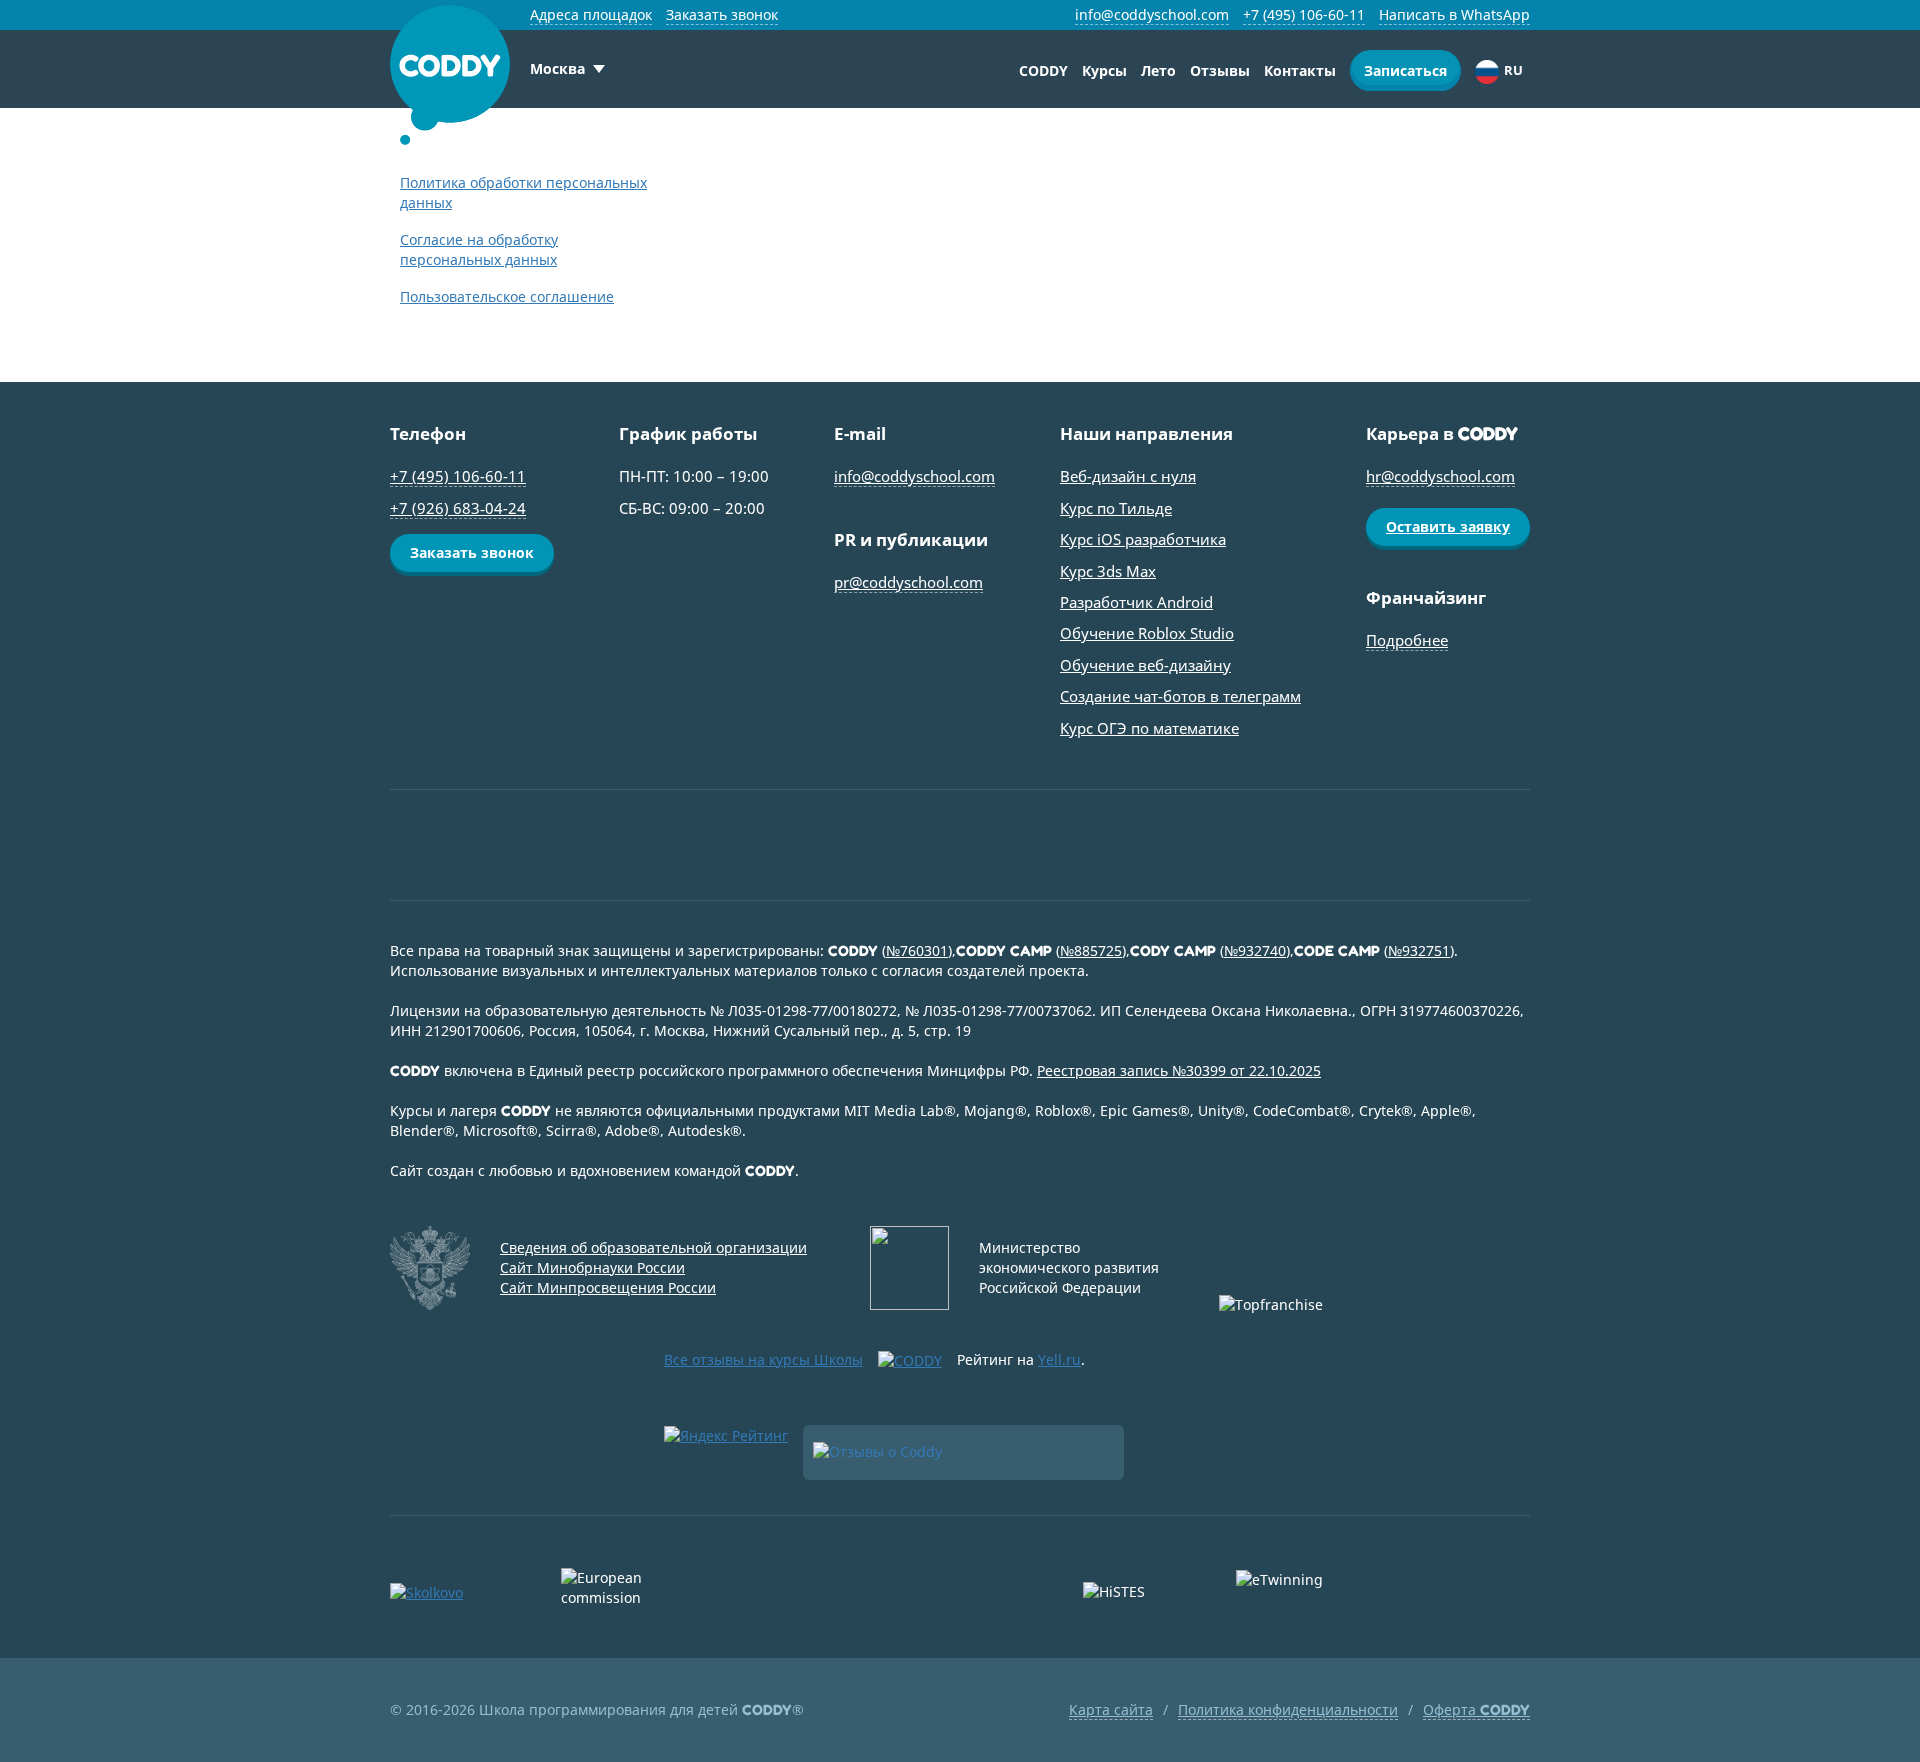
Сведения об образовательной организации (653, 1247)
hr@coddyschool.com (1440, 476)
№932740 (1255, 950)
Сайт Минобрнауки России (592, 1267)
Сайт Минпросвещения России (608, 1287)
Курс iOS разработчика (1143, 539)
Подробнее (1407, 640)
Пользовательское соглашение (507, 296)
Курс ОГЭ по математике (1149, 728)
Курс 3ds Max (1108, 571)
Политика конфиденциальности (1288, 1709)
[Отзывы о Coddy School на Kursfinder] (963, 1452)
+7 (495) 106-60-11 (1304, 14)
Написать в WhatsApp (1454, 14)
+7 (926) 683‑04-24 (458, 508)
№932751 (1419, 950)
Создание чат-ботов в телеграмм (1180, 696)
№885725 (1091, 950)
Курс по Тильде (1116, 508)
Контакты (1300, 70)
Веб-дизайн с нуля (1128, 476)
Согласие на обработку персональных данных (479, 249)
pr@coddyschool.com (908, 582)
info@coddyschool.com (1152, 14)
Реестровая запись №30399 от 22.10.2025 (1179, 1070)
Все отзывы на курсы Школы (763, 1359)
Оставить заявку (1448, 526)
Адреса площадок (591, 14)
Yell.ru (1059, 1359)
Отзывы (1220, 70)
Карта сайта (1111, 1709)
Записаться (1405, 70)
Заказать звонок (722, 14)
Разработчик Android (1136, 602)
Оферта (1476, 1709)
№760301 (917, 950)
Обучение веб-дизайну (1145, 665)
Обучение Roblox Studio (1147, 633)
